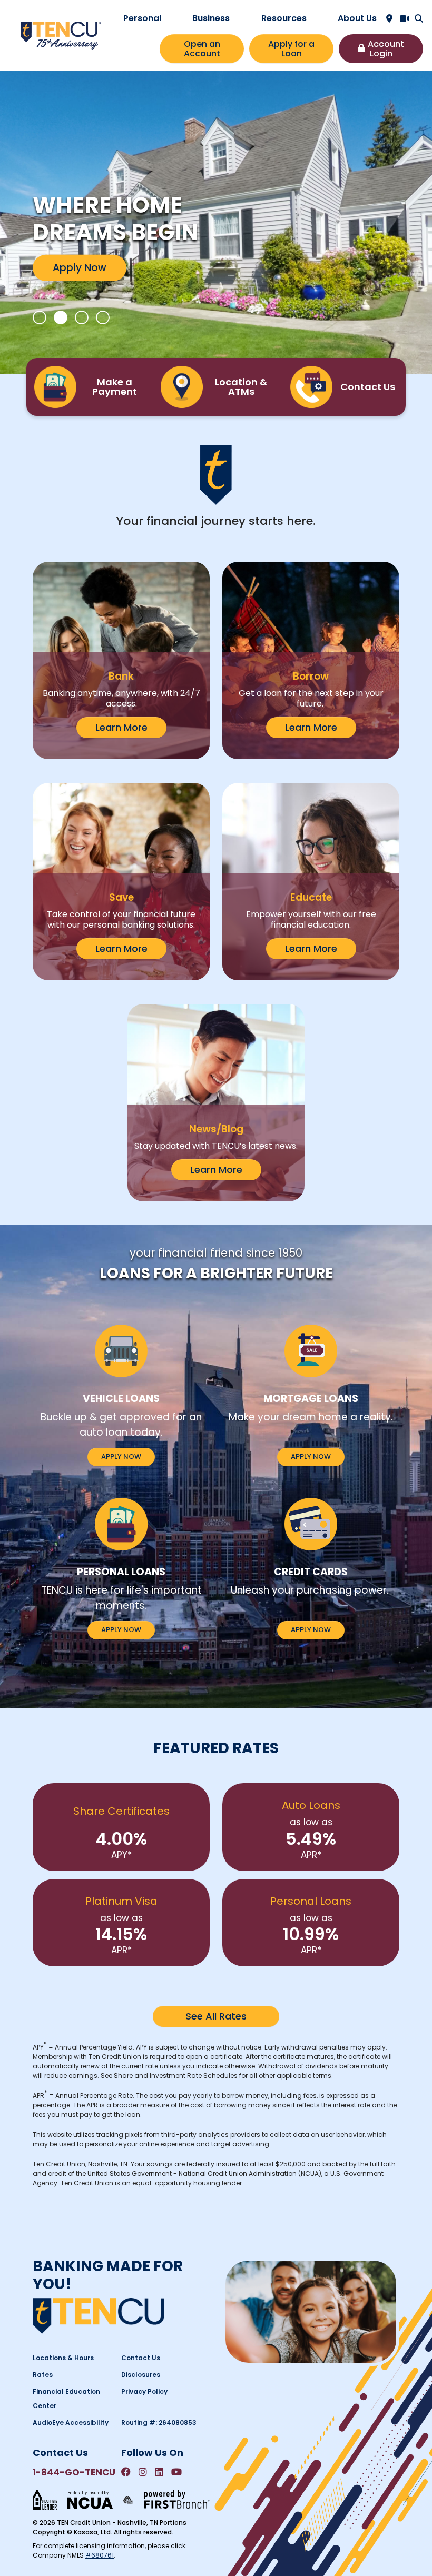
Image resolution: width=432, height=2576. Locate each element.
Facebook (126, 2472)
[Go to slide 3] (82, 317)
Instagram (143, 2472)
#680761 (100, 2555)
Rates (43, 2375)
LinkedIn (159, 2472)
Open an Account (202, 49)
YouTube (176, 2472)
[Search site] (419, 18)
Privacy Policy (144, 2391)
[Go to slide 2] (61, 317)
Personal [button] (142, 18)
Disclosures (141, 2375)
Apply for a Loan (291, 49)
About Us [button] (357, 18)
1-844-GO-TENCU (74, 2472)
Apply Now (80, 267)
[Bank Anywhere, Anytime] (128, 2499)
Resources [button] (284, 18)
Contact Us (141, 2358)
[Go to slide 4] (103, 317)
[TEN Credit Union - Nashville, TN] (61, 35)
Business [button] (211, 18)
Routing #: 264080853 (159, 2423)
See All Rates (216, 2016)
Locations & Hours (63, 2358)
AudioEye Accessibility (71, 2423)
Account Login (386, 49)
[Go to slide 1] (40, 317)
